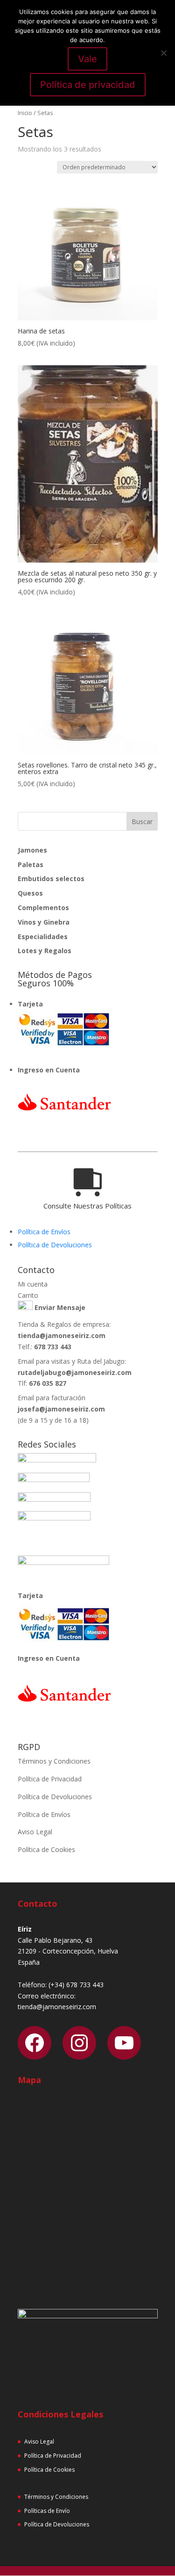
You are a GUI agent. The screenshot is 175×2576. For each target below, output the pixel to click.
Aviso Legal (35, 1832)
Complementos (43, 908)
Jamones (32, 850)
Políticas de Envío (47, 2511)
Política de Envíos (44, 1232)
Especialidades (43, 937)
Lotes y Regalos (45, 951)
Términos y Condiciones (54, 1761)
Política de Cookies (46, 1849)
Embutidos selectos (51, 879)
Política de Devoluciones (55, 1245)
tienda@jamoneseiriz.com (62, 1335)
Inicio (25, 113)
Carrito (28, 1295)
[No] (163, 53)
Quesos (30, 893)
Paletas (31, 865)
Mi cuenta (33, 1284)
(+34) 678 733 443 (76, 1985)
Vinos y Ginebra (44, 922)
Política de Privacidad (50, 1779)
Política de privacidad (88, 85)
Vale (87, 59)
